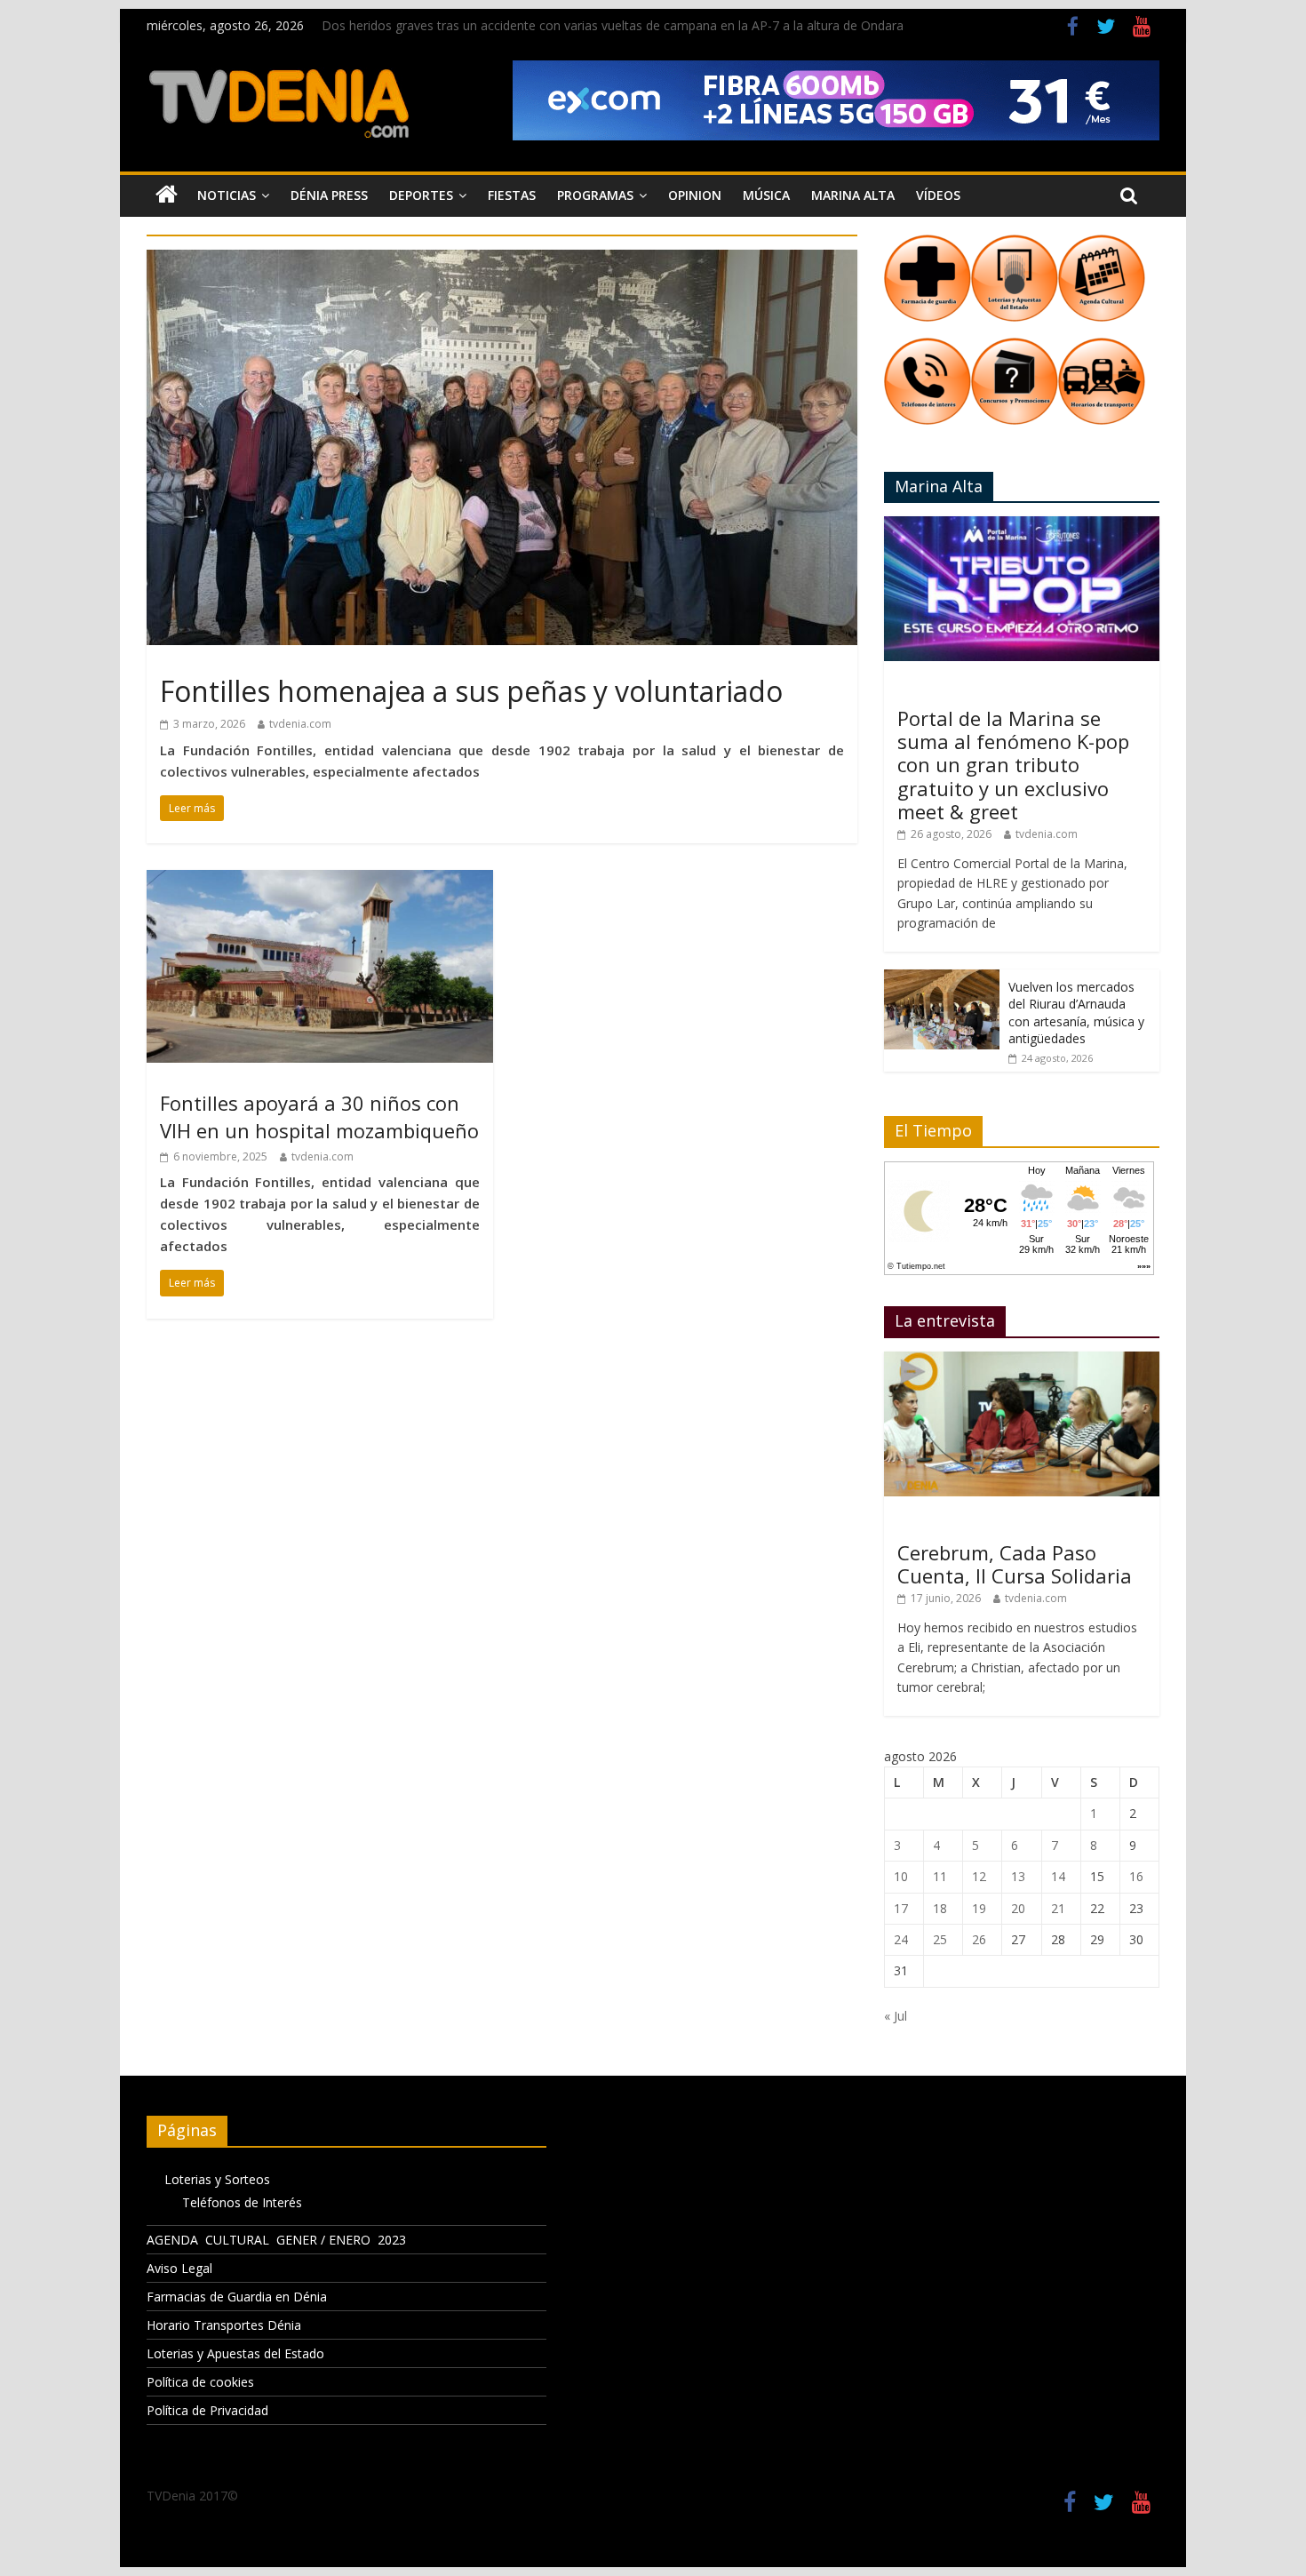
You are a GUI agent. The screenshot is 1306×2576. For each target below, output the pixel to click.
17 (901, 1908)
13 (1018, 1876)
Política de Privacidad (207, 2410)
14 (1058, 1876)
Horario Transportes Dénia (224, 2325)
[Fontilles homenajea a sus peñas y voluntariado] (502, 260)
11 (940, 1876)
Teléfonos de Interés (242, 2202)
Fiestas (512, 195)
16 (1136, 1876)
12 (979, 1876)
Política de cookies (200, 2382)
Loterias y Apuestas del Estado (235, 2353)
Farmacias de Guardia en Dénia (237, 2297)
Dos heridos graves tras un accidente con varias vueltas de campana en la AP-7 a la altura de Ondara (613, 25)
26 (979, 1939)
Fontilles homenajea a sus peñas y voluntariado (471, 691)
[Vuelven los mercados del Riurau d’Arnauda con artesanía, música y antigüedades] (942, 979)
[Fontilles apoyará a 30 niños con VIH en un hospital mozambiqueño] (320, 881)
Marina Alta (853, 195)
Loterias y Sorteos (217, 2179)
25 (940, 1939)
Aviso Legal (179, 2268)
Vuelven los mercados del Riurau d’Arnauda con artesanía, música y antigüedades (1076, 1013)
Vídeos (938, 195)
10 (901, 1876)
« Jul (896, 2016)
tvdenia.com (300, 724)
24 (901, 1939)
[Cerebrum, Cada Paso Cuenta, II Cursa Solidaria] (1022, 1361)
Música (766, 195)
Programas (595, 195)
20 (1018, 1908)
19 (979, 1908)
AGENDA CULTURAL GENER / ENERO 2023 (276, 2240)
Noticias (227, 195)
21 (1058, 1908)
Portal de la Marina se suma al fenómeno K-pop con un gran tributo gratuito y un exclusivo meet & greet (1013, 765)
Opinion (695, 195)
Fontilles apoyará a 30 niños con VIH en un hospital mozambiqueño (319, 1117)
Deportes (421, 195)
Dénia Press (329, 195)
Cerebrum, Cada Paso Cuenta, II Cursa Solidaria (1015, 1564)
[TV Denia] (167, 195)
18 (940, 1908)
